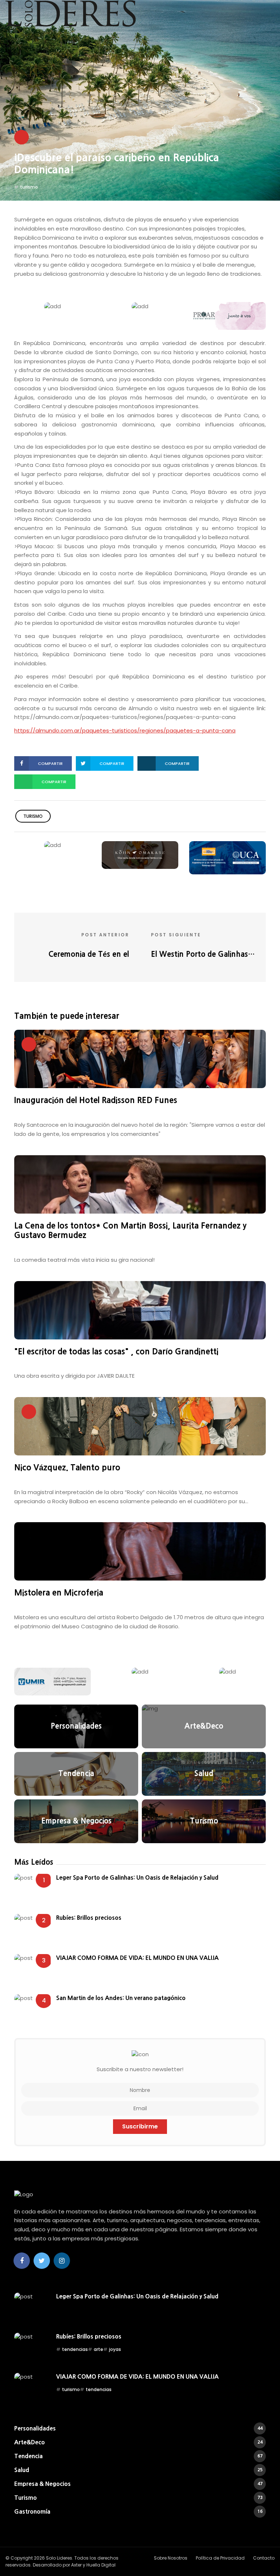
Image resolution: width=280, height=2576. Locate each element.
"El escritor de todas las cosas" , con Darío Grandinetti (116, 1351)
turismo (29, 187)
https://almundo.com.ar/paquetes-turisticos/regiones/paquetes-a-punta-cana (125, 730)
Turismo (138, 2498)
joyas (115, 2349)
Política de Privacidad (220, 2558)
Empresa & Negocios (138, 2484)
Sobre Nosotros (171, 2558)
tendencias (75, 2349)
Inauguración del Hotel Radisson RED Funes (96, 1100)
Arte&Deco (138, 2442)
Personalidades (138, 2428)
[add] (52, 306)
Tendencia (138, 2456)
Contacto (264, 2558)
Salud (138, 2470)
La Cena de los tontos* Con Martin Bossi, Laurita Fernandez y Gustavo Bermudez (130, 1230)
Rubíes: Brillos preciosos (89, 1918)
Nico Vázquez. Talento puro (67, 1467)
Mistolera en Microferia (59, 1593)
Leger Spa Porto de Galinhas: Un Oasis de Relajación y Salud (137, 1877)
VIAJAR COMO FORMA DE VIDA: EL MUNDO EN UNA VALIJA (137, 1958)
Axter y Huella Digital (93, 2565)
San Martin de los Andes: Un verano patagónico (121, 1998)
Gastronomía (138, 2511)
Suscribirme (140, 2126)
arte (98, 2349)
